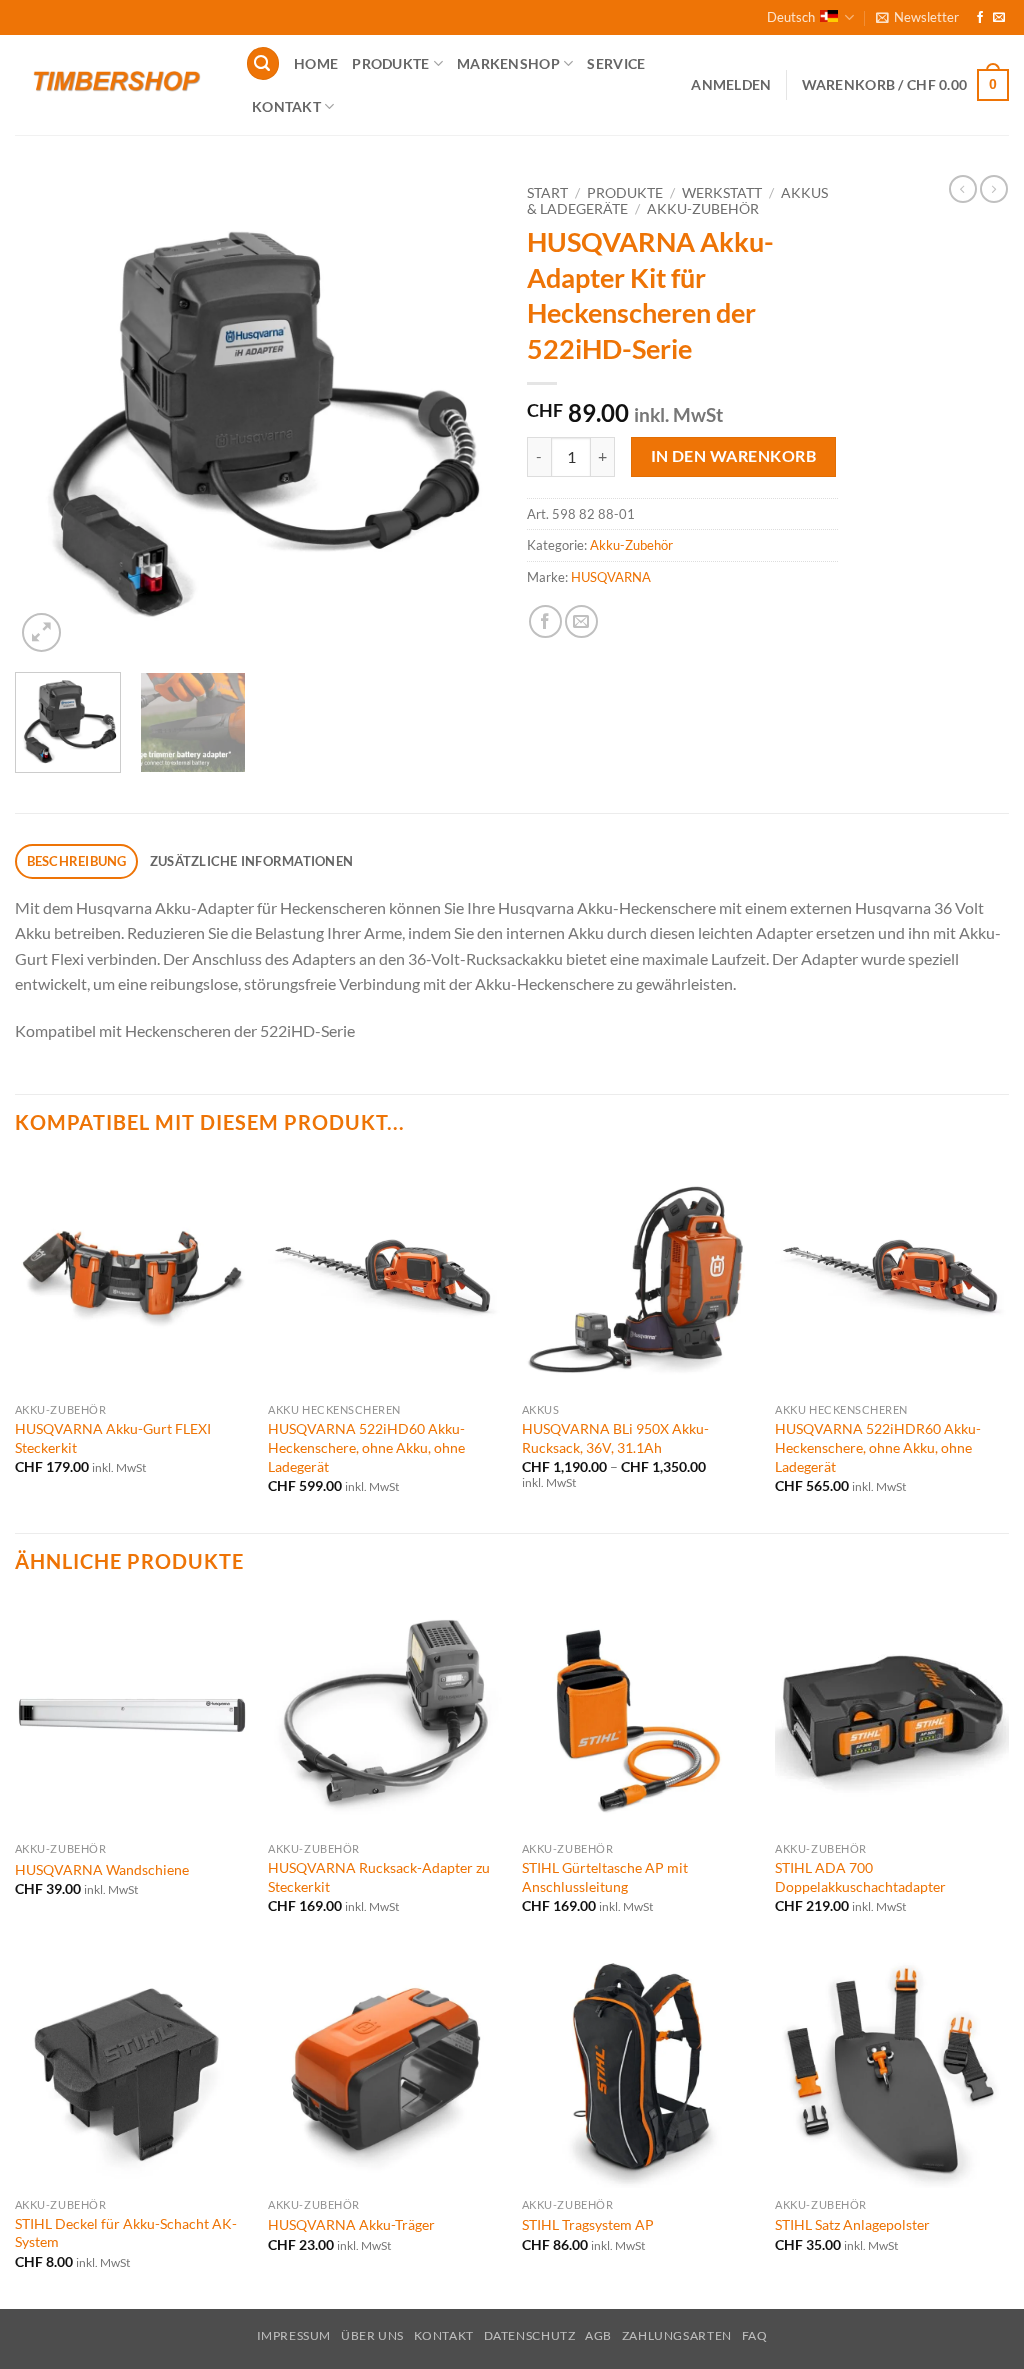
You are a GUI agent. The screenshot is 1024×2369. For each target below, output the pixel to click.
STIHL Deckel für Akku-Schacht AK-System (126, 2233)
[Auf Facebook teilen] (545, 621)
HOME (316, 63)
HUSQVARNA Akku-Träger (351, 2224)
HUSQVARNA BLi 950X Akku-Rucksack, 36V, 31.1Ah (615, 1438)
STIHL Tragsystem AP (588, 2224)
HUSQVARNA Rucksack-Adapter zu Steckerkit (379, 1877)
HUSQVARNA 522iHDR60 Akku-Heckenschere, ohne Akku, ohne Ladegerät (878, 1447)
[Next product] (963, 189)
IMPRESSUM (294, 2335)
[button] (917, 17)
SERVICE (616, 63)
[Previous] (50, 416)
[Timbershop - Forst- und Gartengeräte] (115, 85)
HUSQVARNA (611, 577)
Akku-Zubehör (703, 209)
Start (547, 193)
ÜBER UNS (372, 2335)
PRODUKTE (390, 63)
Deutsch (791, 17)
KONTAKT (286, 106)
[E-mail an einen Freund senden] (581, 621)
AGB (598, 2335)
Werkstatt (722, 193)
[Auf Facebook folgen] (980, 18)
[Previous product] (994, 189)
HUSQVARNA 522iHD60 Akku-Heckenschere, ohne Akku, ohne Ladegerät (366, 1447)
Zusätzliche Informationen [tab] (251, 861)
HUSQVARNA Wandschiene (102, 1869)
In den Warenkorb (733, 456)
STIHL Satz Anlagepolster (852, 2224)
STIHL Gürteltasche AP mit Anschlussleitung (605, 1877)
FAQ (755, 2335)
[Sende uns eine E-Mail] (999, 18)
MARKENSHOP (508, 63)
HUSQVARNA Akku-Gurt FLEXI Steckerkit (113, 1438)
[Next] (462, 416)
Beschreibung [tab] (77, 861)
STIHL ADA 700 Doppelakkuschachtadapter (860, 1877)
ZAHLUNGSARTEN (677, 2335)
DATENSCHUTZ (530, 2335)
